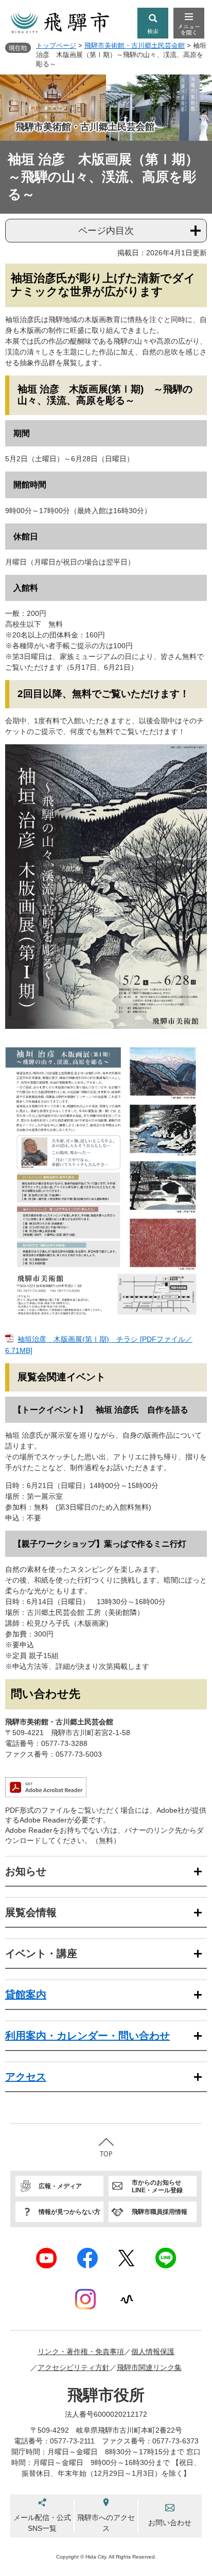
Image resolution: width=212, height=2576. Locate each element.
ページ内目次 (106, 231)
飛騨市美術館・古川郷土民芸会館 (135, 45)
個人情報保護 (153, 2352)
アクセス (26, 2077)
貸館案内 (26, 1995)
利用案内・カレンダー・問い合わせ (87, 2036)
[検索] (153, 23)
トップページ (56, 45)
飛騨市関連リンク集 (149, 2367)
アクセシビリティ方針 (74, 2367)
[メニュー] (189, 23)
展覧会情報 (31, 1912)
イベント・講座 (41, 1953)
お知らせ (26, 1871)
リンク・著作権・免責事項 (81, 2352)
